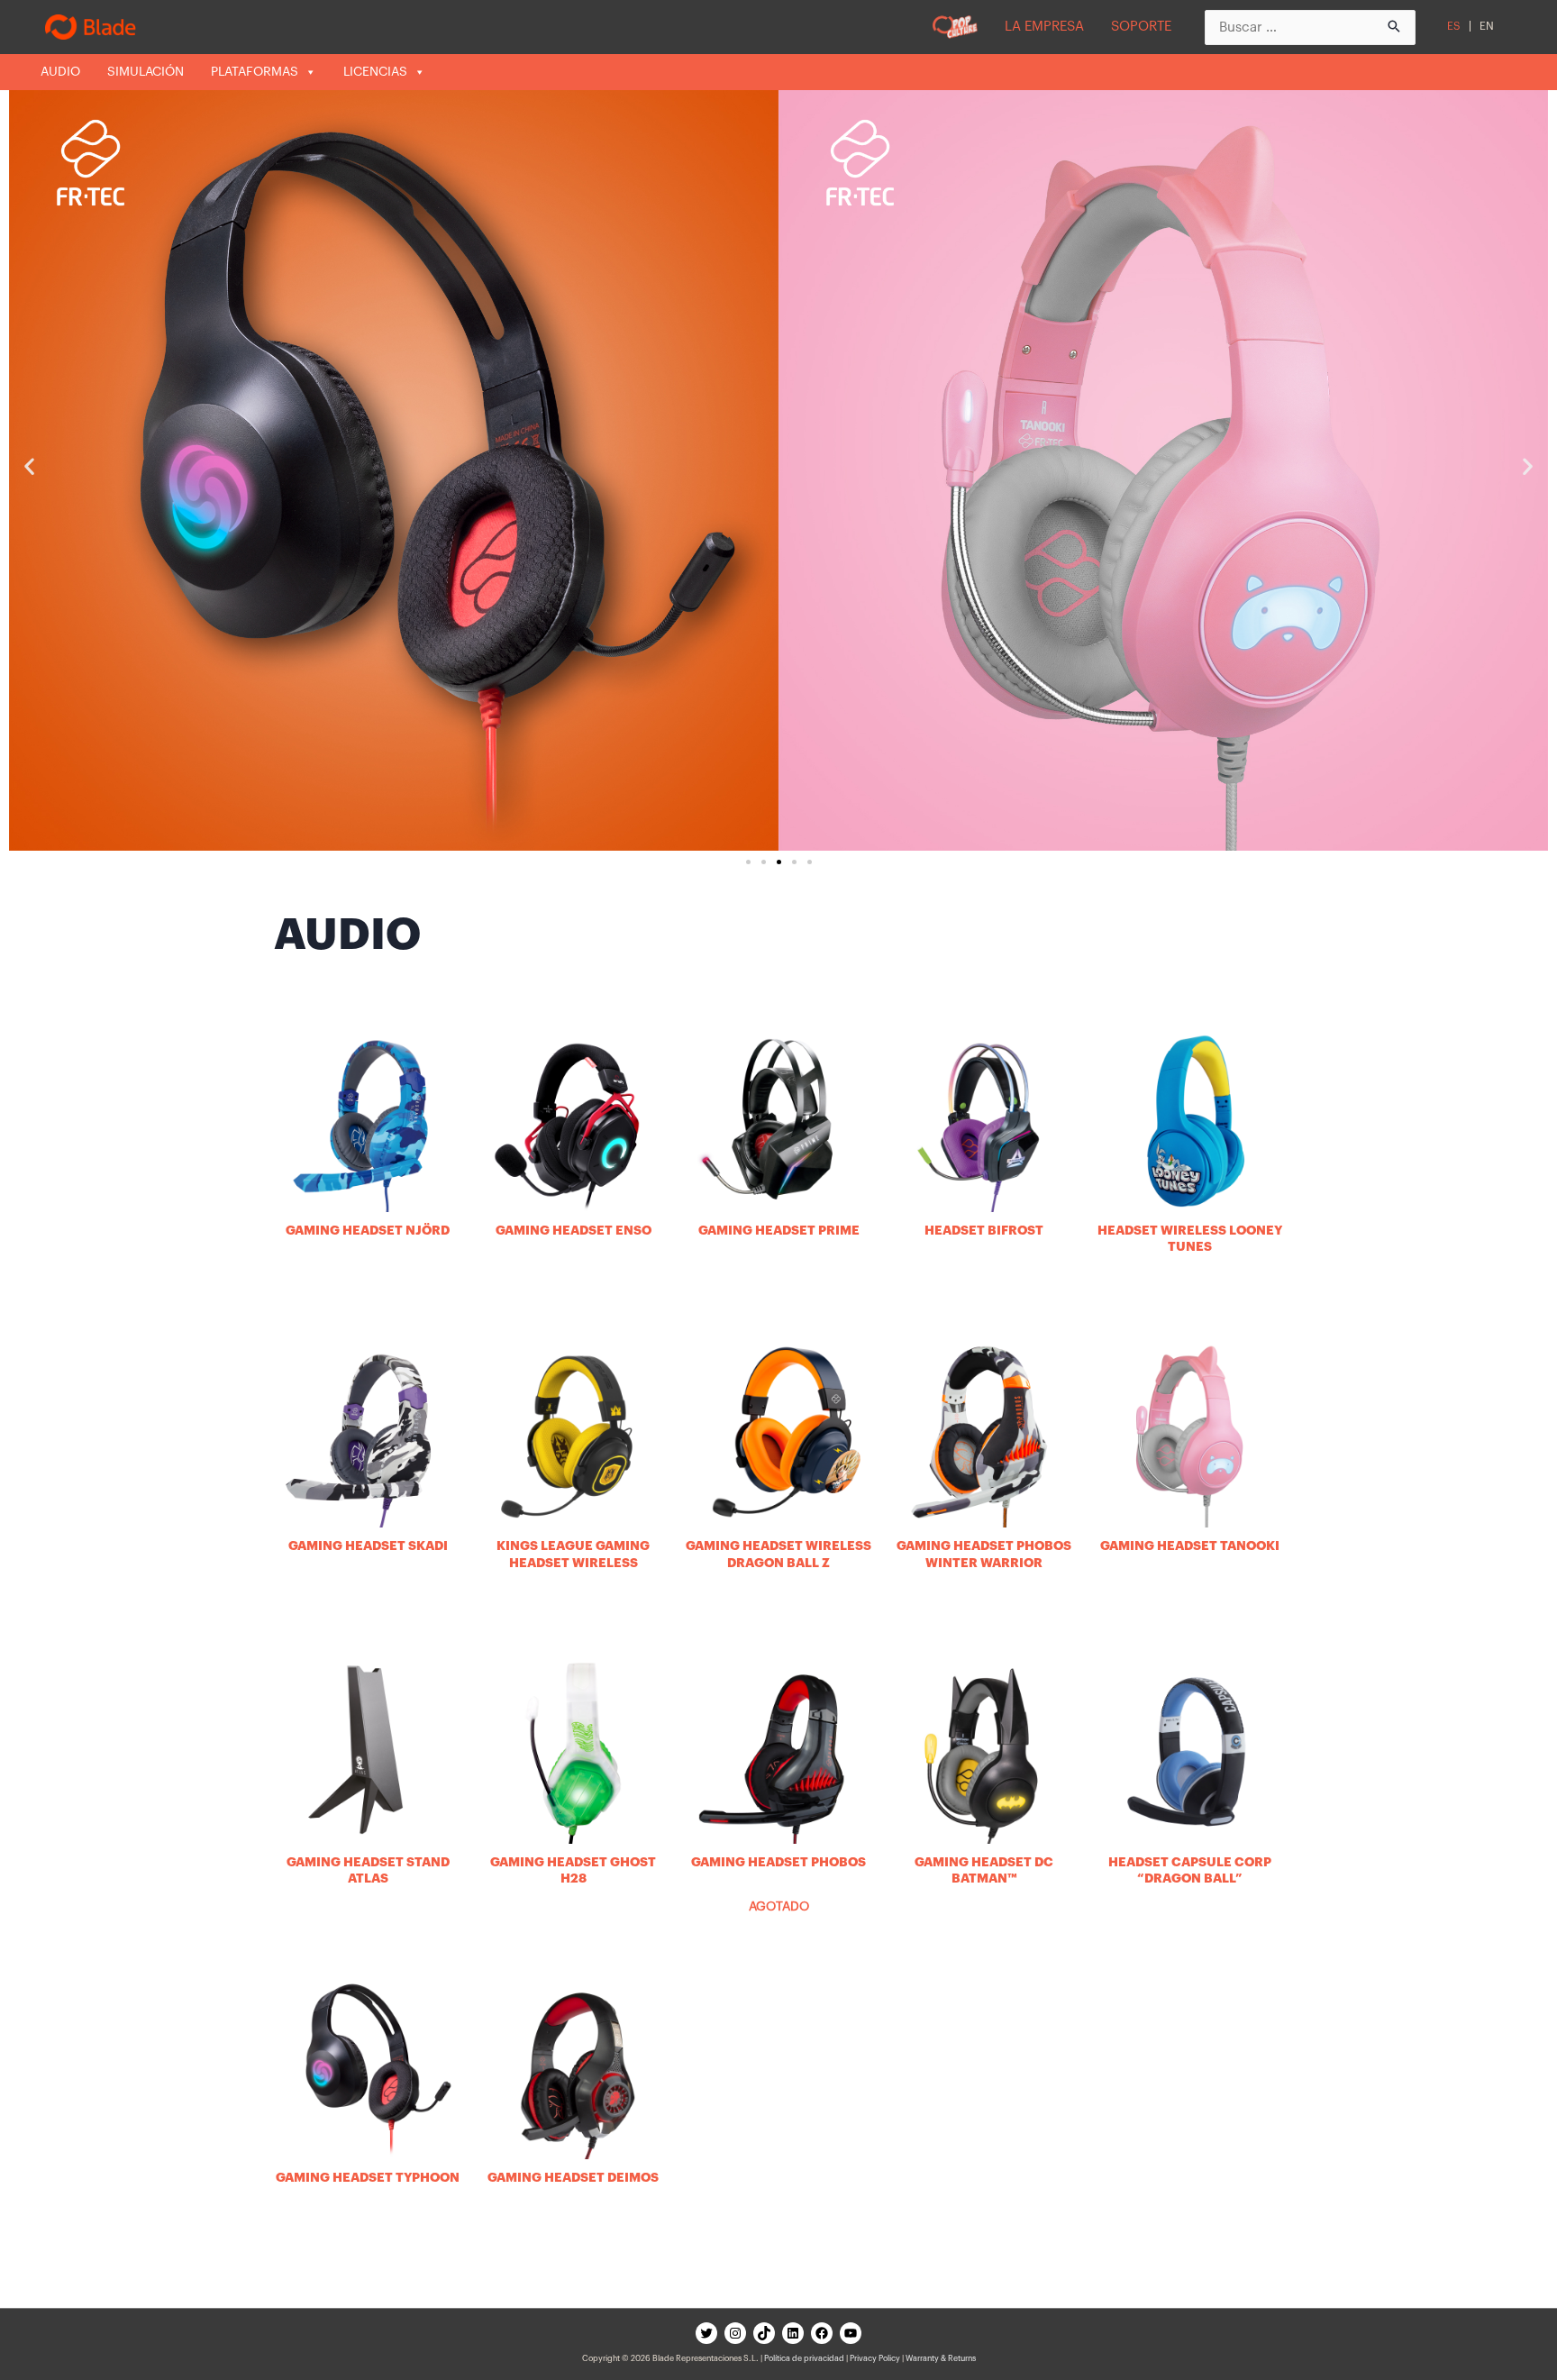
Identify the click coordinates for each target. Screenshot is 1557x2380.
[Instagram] (735, 2333)
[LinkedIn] (793, 2333)
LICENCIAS (375, 72)
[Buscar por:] (1310, 27)
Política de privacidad (804, 2359)
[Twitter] (706, 2333)
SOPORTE (1141, 27)
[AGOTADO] (778, 1750)
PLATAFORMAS (255, 72)
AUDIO (60, 72)
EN (1487, 26)
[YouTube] (851, 2333)
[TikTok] (764, 2333)
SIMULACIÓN (146, 72)
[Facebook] (822, 2333)
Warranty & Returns (941, 2359)
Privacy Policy (875, 2359)
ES (1454, 26)
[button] (748, 862)
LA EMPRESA (1044, 27)
